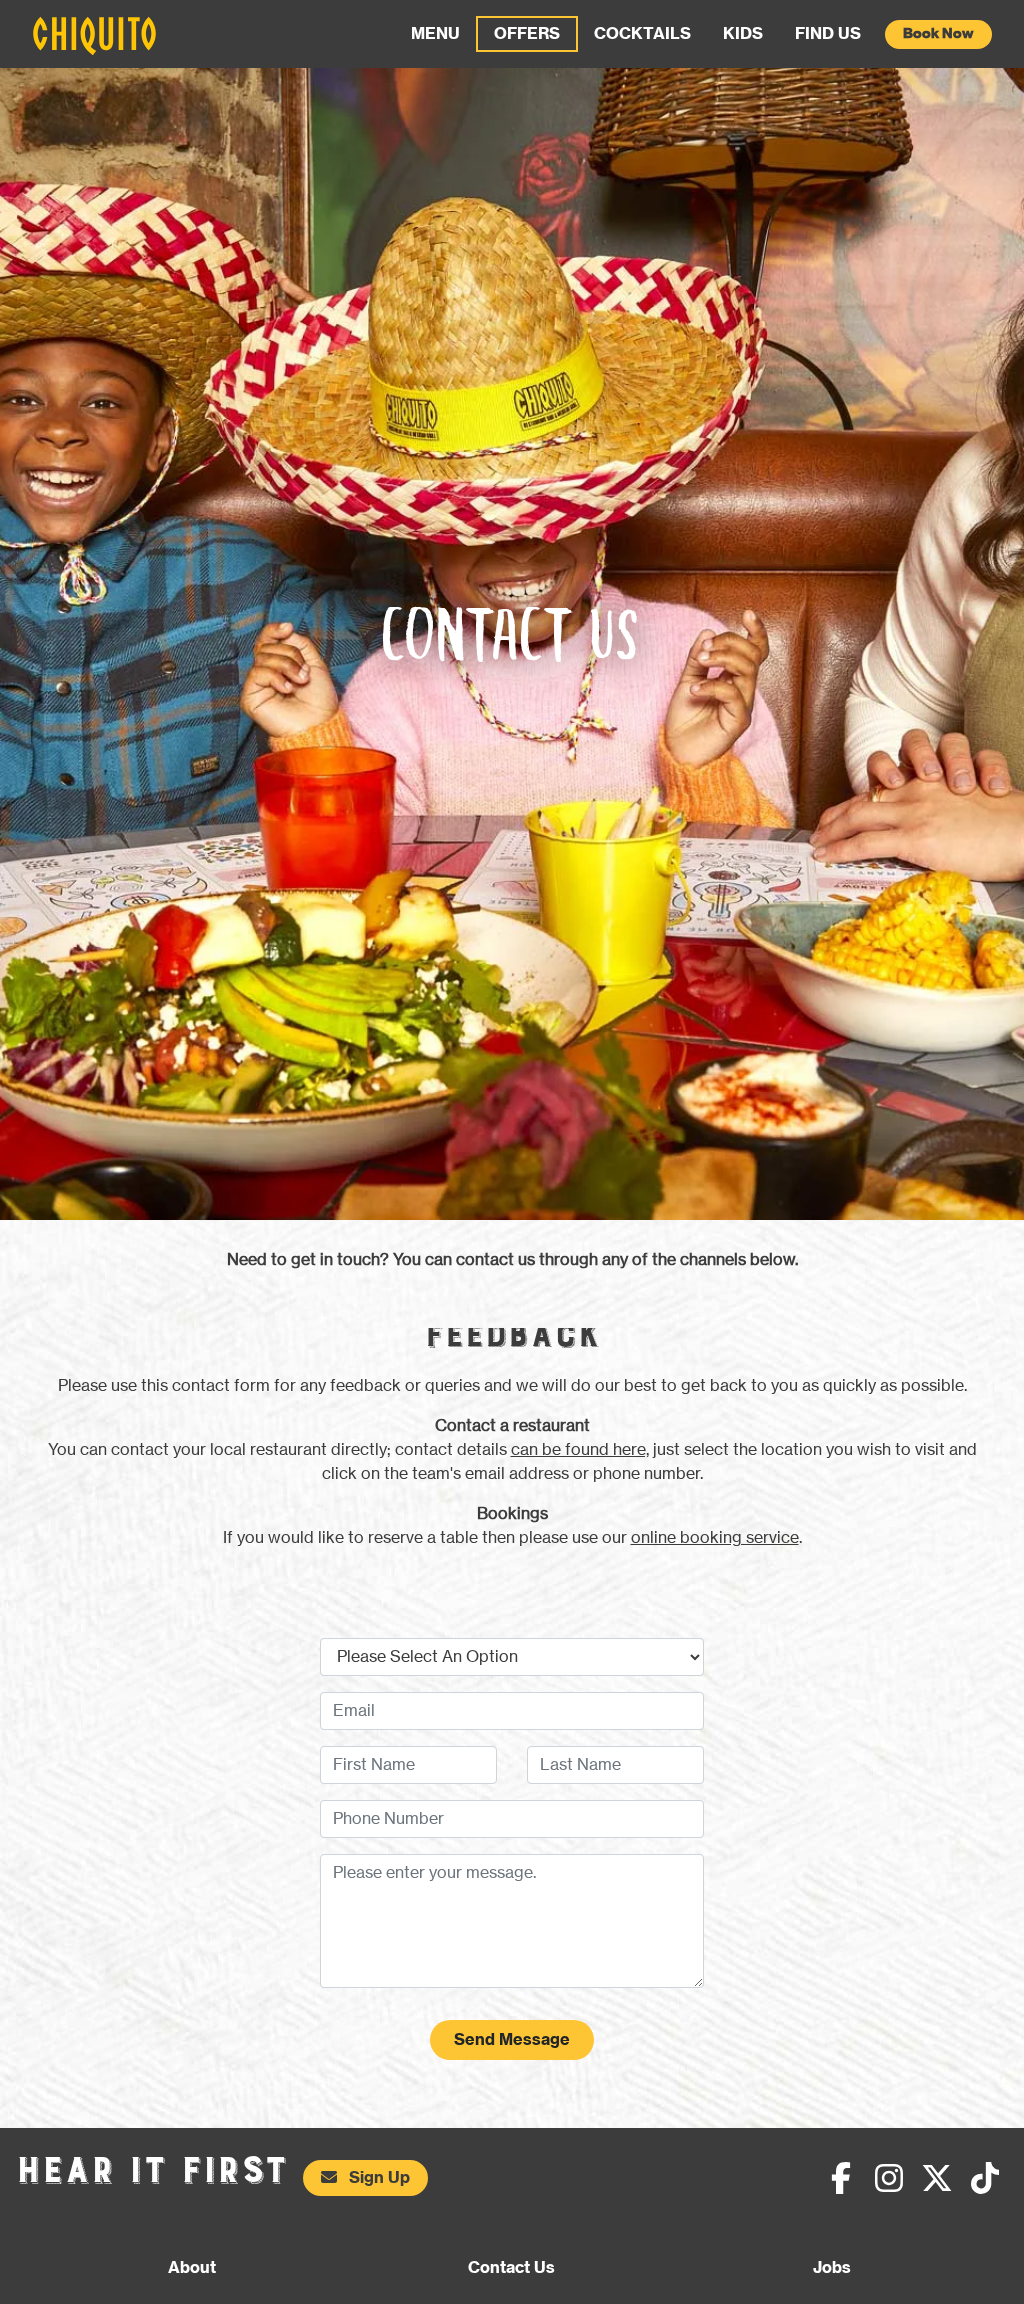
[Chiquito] (94, 35)
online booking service (715, 1538)
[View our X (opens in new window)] (937, 2178)
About (192, 2268)
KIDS (743, 34)
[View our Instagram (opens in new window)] (889, 2178)
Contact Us (511, 2268)
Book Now (938, 34)
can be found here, (580, 1450)
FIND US (828, 34)
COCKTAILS (642, 34)
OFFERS (527, 34)
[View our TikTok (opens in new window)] (985, 2178)
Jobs (832, 2268)
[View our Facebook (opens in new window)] (841, 2178)
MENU (435, 34)
